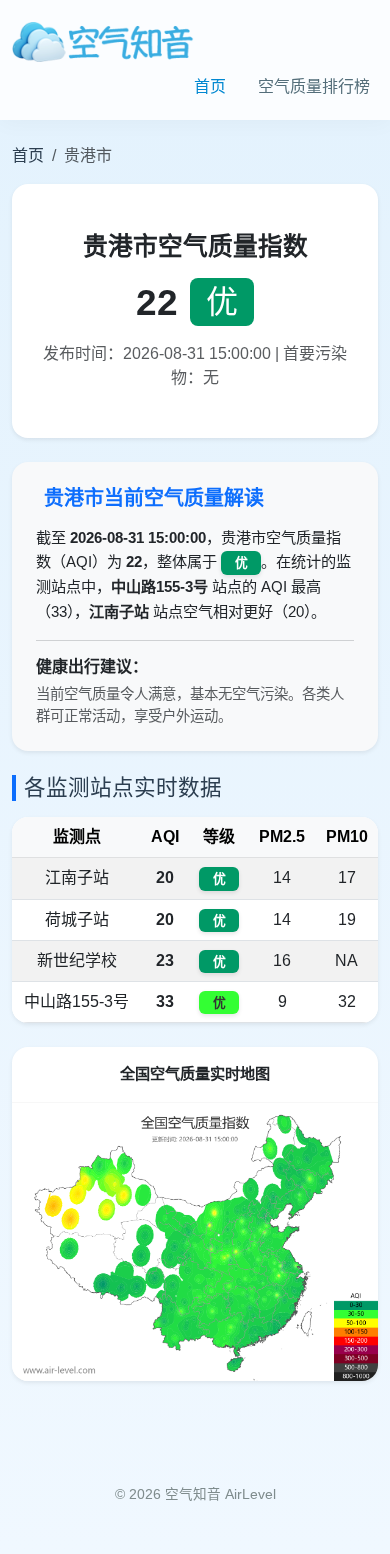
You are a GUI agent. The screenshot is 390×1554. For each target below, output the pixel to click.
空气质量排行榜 (314, 86)
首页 (210, 86)
